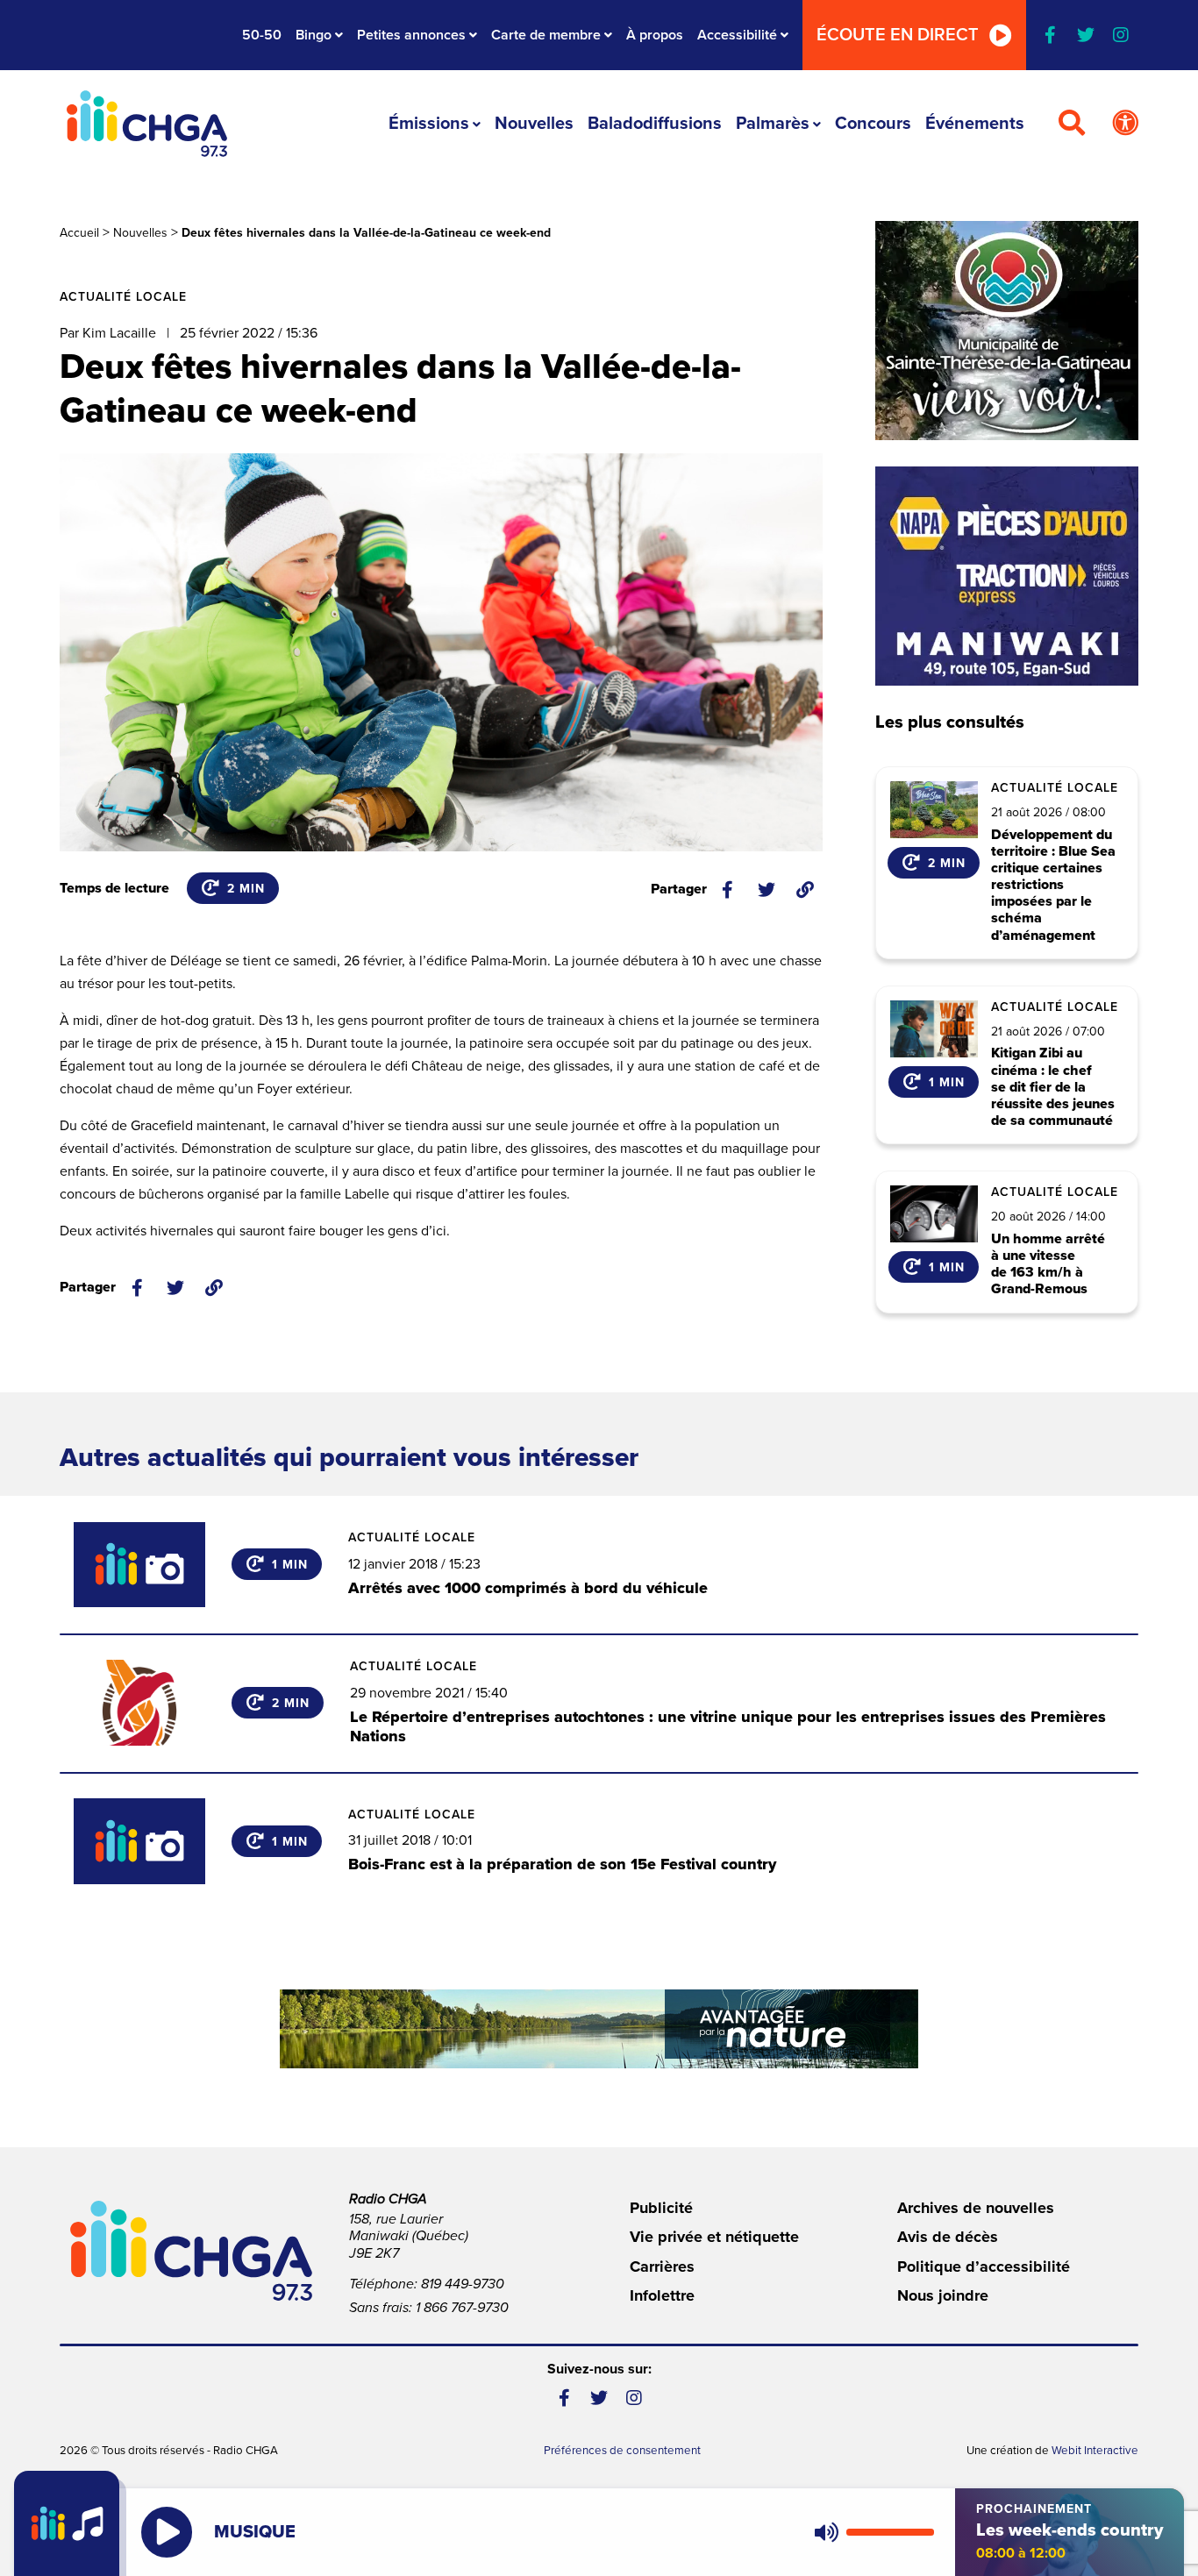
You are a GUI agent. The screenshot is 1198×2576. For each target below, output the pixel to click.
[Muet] (825, 2532)
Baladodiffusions (655, 124)
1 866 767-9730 (462, 2308)
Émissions (429, 124)
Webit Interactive (1095, 2451)
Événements (975, 124)
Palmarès (773, 124)
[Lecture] (167, 2532)
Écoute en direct (898, 35)
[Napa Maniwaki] (1007, 576)
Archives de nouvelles (976, 2208)
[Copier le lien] (805, 890)
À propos (655, 35)
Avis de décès (948, 2237)
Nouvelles (534, 124)
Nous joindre (943, 2295)
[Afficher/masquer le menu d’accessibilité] (1125, 124)
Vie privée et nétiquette (714, 2237)
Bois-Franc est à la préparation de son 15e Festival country (562, 1864)
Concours (873, 124)
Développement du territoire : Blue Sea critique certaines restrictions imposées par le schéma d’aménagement (1053, 886)
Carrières (662, 2266)
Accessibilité (737, 35)
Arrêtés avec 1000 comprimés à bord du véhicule (528, 1588)
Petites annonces (411, 35)
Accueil (79, 233)
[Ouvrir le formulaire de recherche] (1072, 124)
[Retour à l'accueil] (146, 124)
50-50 (262, 35)
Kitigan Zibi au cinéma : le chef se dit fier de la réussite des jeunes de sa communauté (1053, 1087)
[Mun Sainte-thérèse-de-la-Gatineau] (1007, 331)
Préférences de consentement (622, 2451)
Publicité (661, 2208)
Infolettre (662, 2295)
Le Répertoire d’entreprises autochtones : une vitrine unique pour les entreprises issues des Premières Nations (728, 1726)
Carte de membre (546, 35)
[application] (870, 2532)
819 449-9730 (463, 2284)
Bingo (314, 35)
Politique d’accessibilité (984, 2266)
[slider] (890, 2532)
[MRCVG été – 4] (599, 2029)
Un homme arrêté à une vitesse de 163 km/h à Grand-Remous (1048, 1265)
